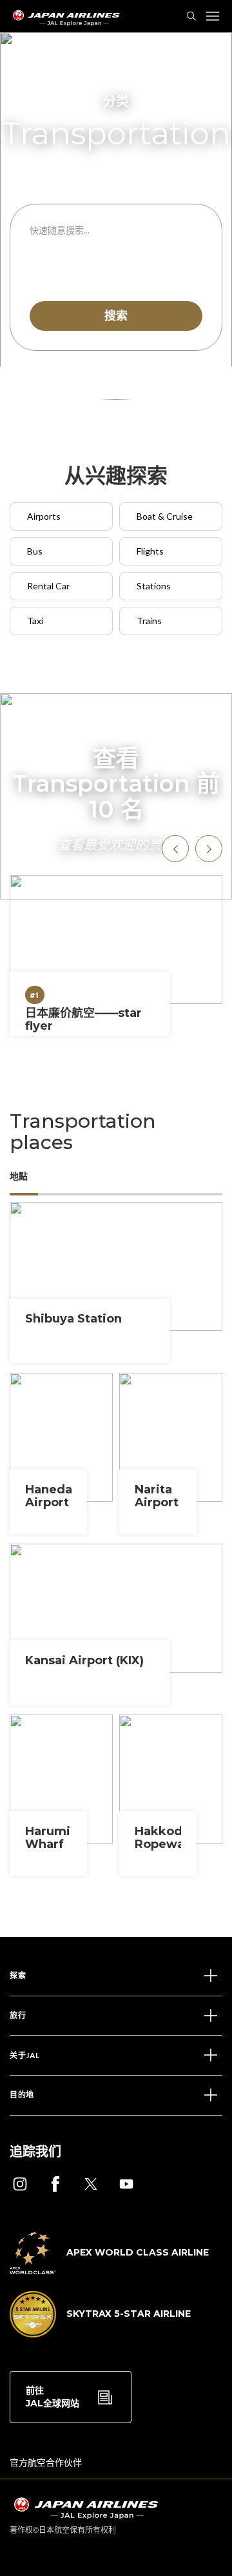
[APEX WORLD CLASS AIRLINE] (109, 2270)
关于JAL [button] (25, 2055)
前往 (53, 2397)
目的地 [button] (22, 2095)
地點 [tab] (19, 1176)
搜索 (116, 315)
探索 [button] (18, 1975)
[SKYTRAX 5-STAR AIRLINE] (100, 2334)
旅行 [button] (18, 2015)
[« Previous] (175, 849)
